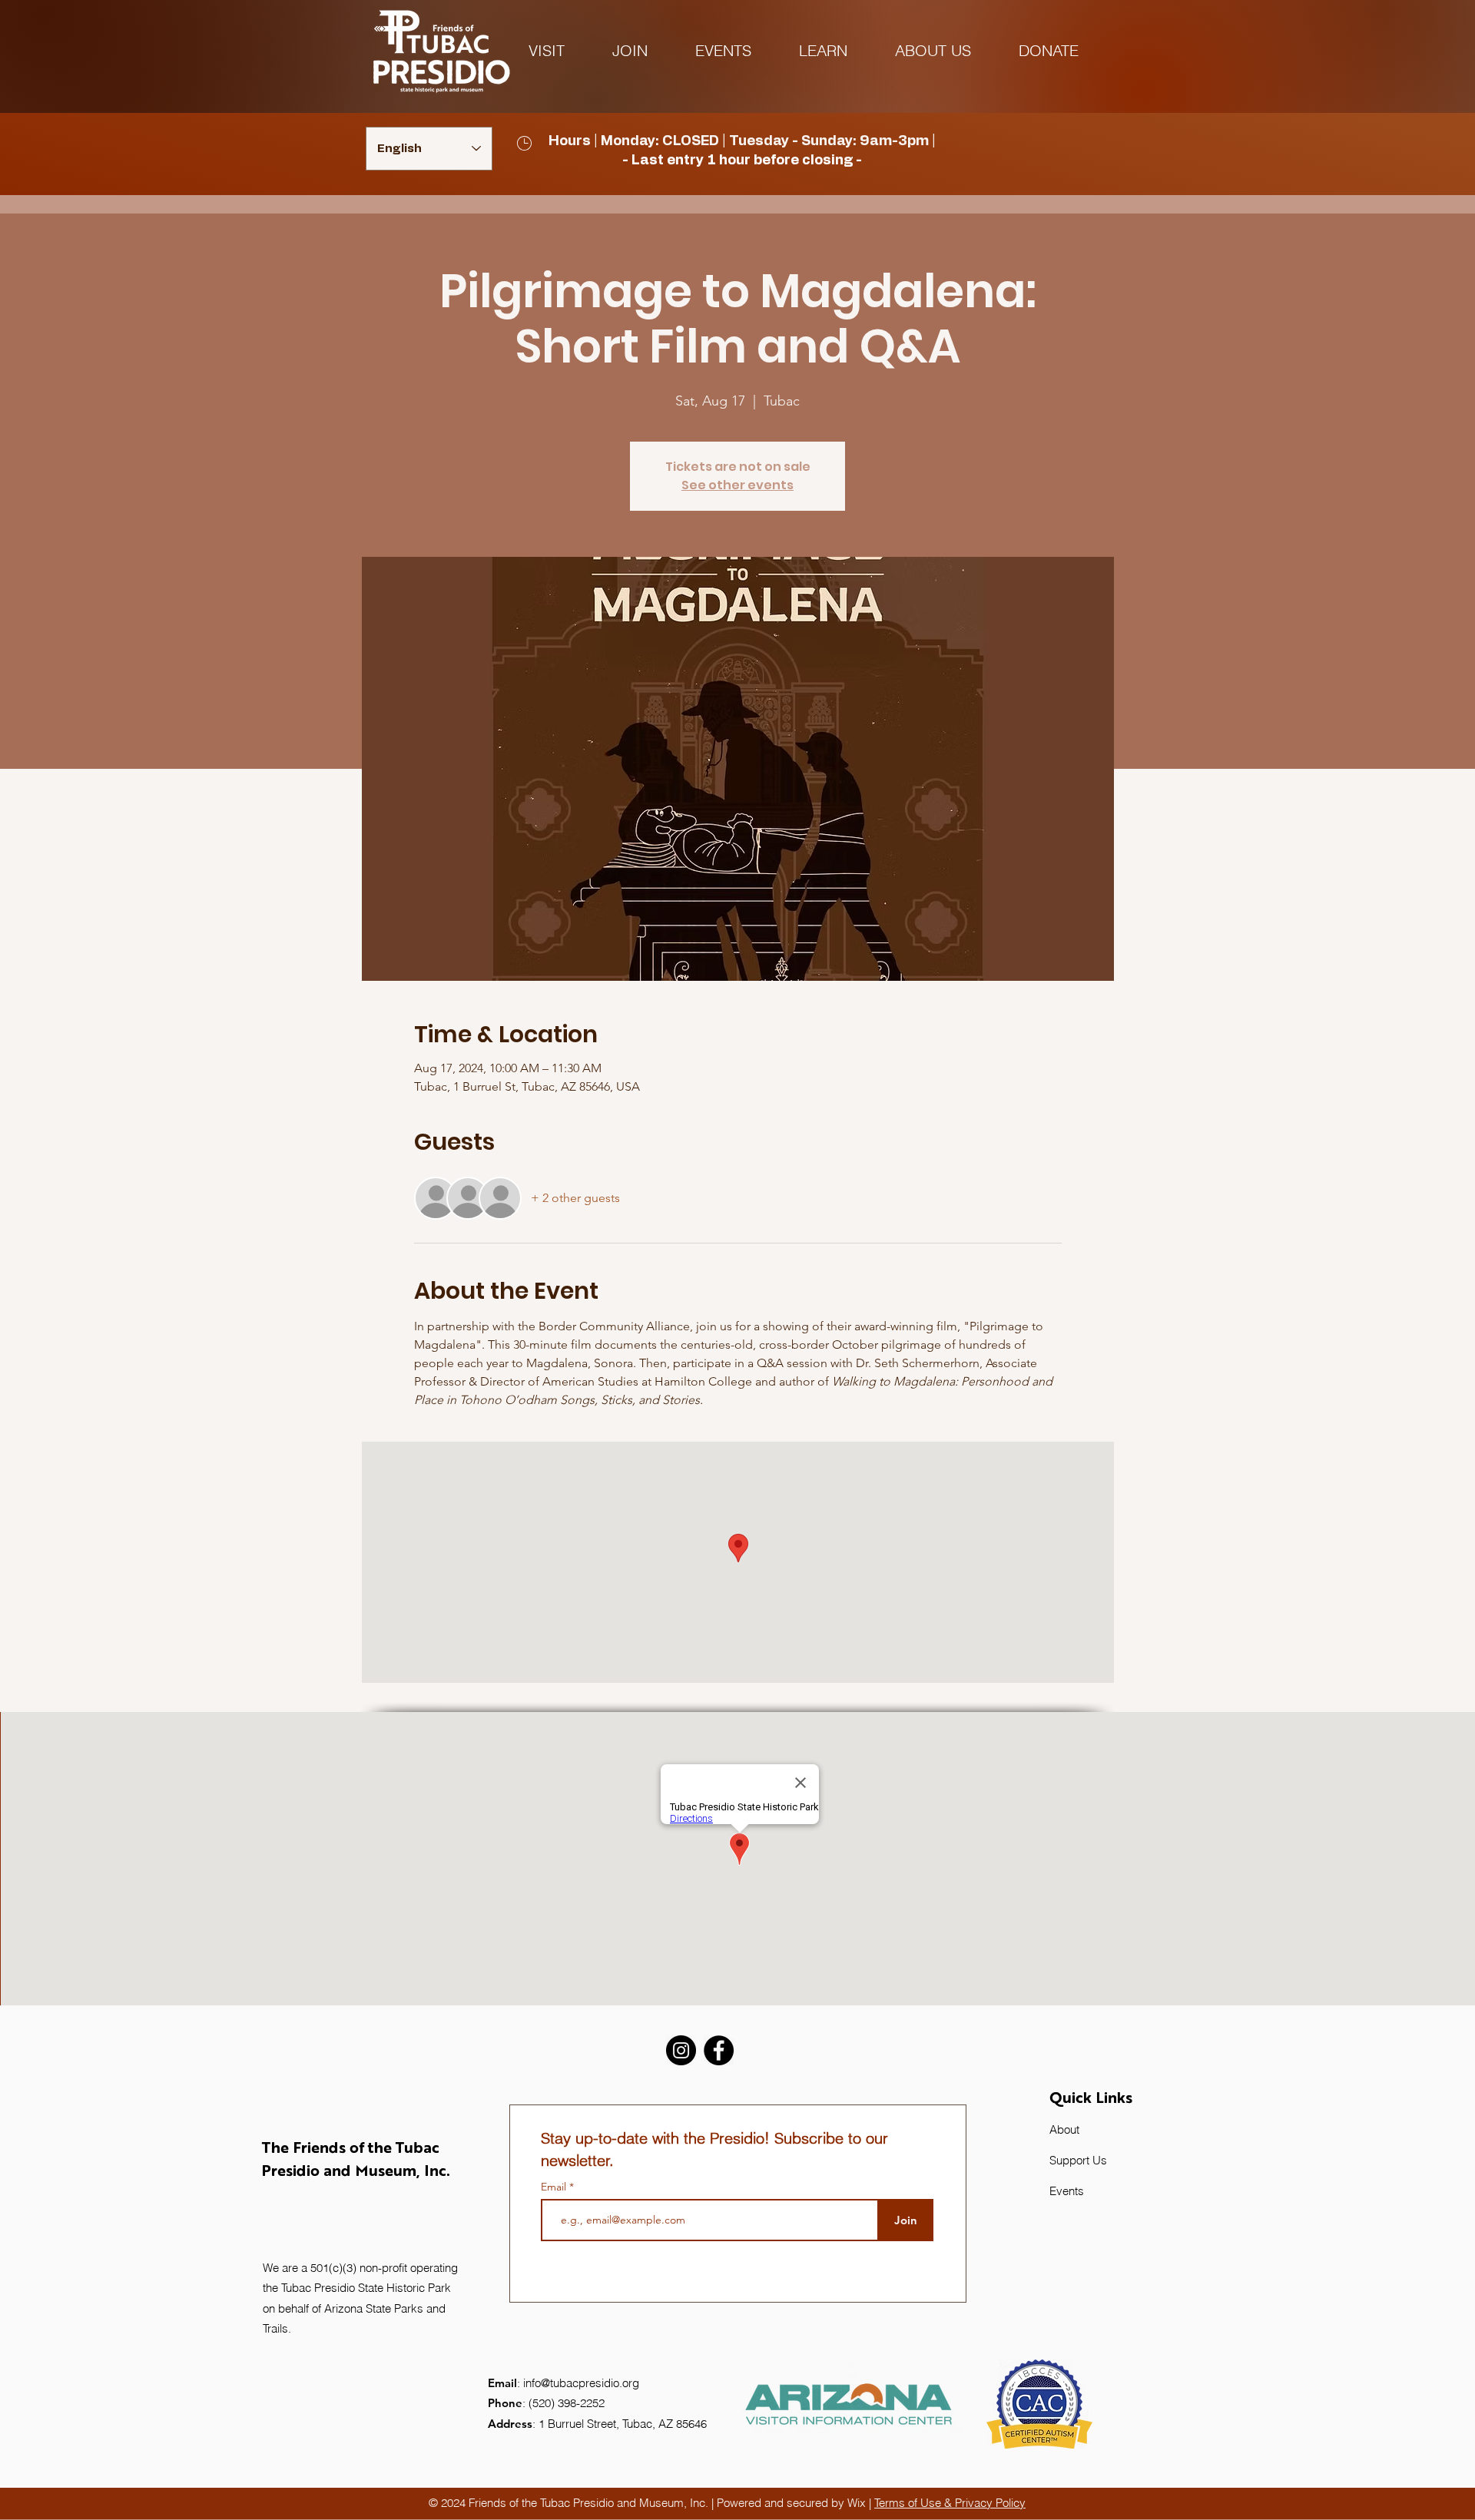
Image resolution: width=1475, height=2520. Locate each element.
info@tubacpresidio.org (581, 2383)
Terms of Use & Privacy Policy (950, 2503)
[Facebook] (719, 2050)
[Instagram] (681, 2050)
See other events (737, 485)
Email (555, 2187)
